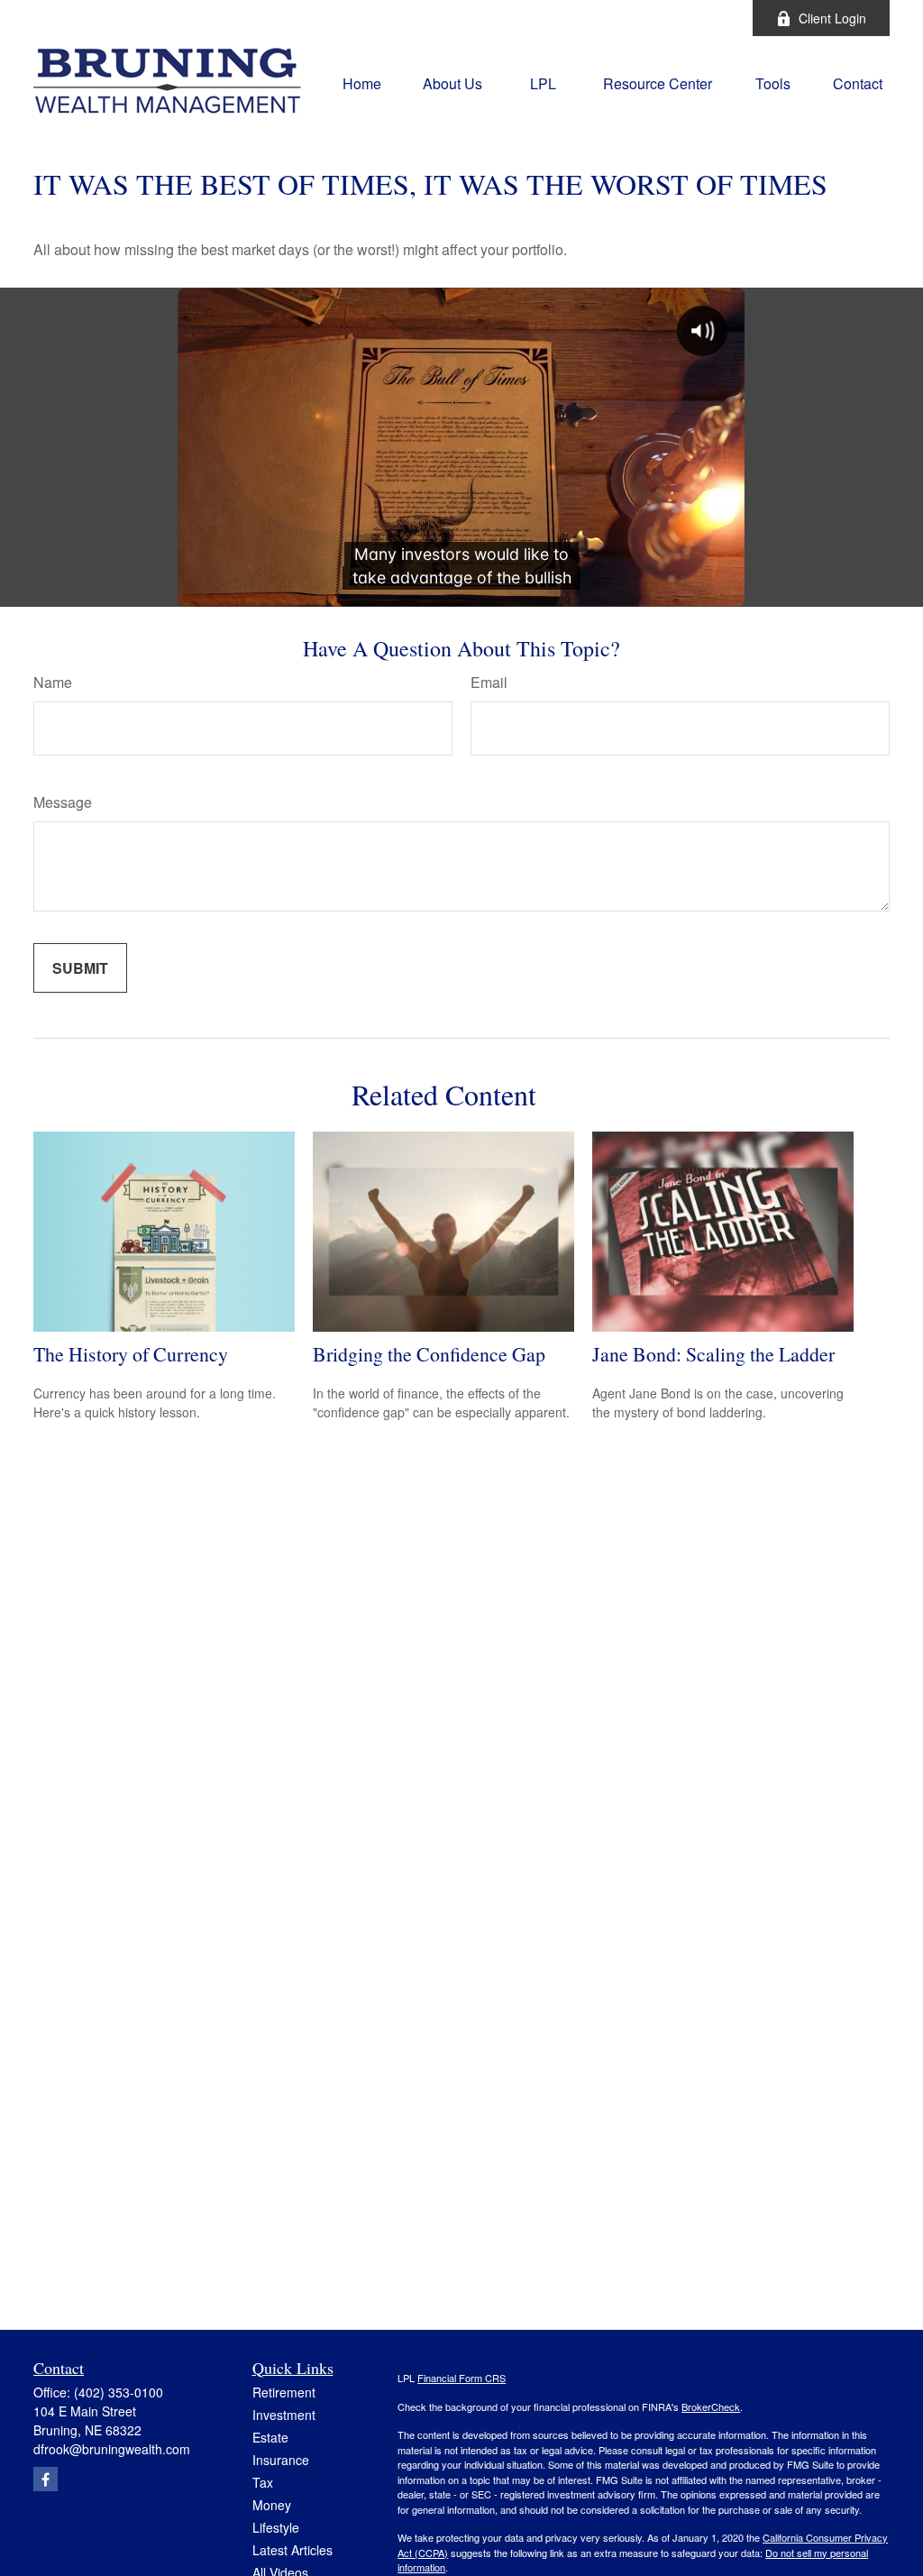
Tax (263, 2482)
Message (63, 802)
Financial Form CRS (461, 2378)
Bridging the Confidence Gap (429, 1354)
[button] (362, 82)
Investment (284, 2415)
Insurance (281, 2460)
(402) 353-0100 (119, 2392)
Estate (270, 2437)
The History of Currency (131, 1354)
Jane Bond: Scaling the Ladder (713, 1354)
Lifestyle (276, 2527)
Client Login (832, 18)
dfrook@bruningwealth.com (112, 2449)
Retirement (284, 2392)
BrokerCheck (711, 2406)
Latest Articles (292, 2550)
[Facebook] (714, 18)
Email (489, 682)
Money (272, 2505)
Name (53, 682)
